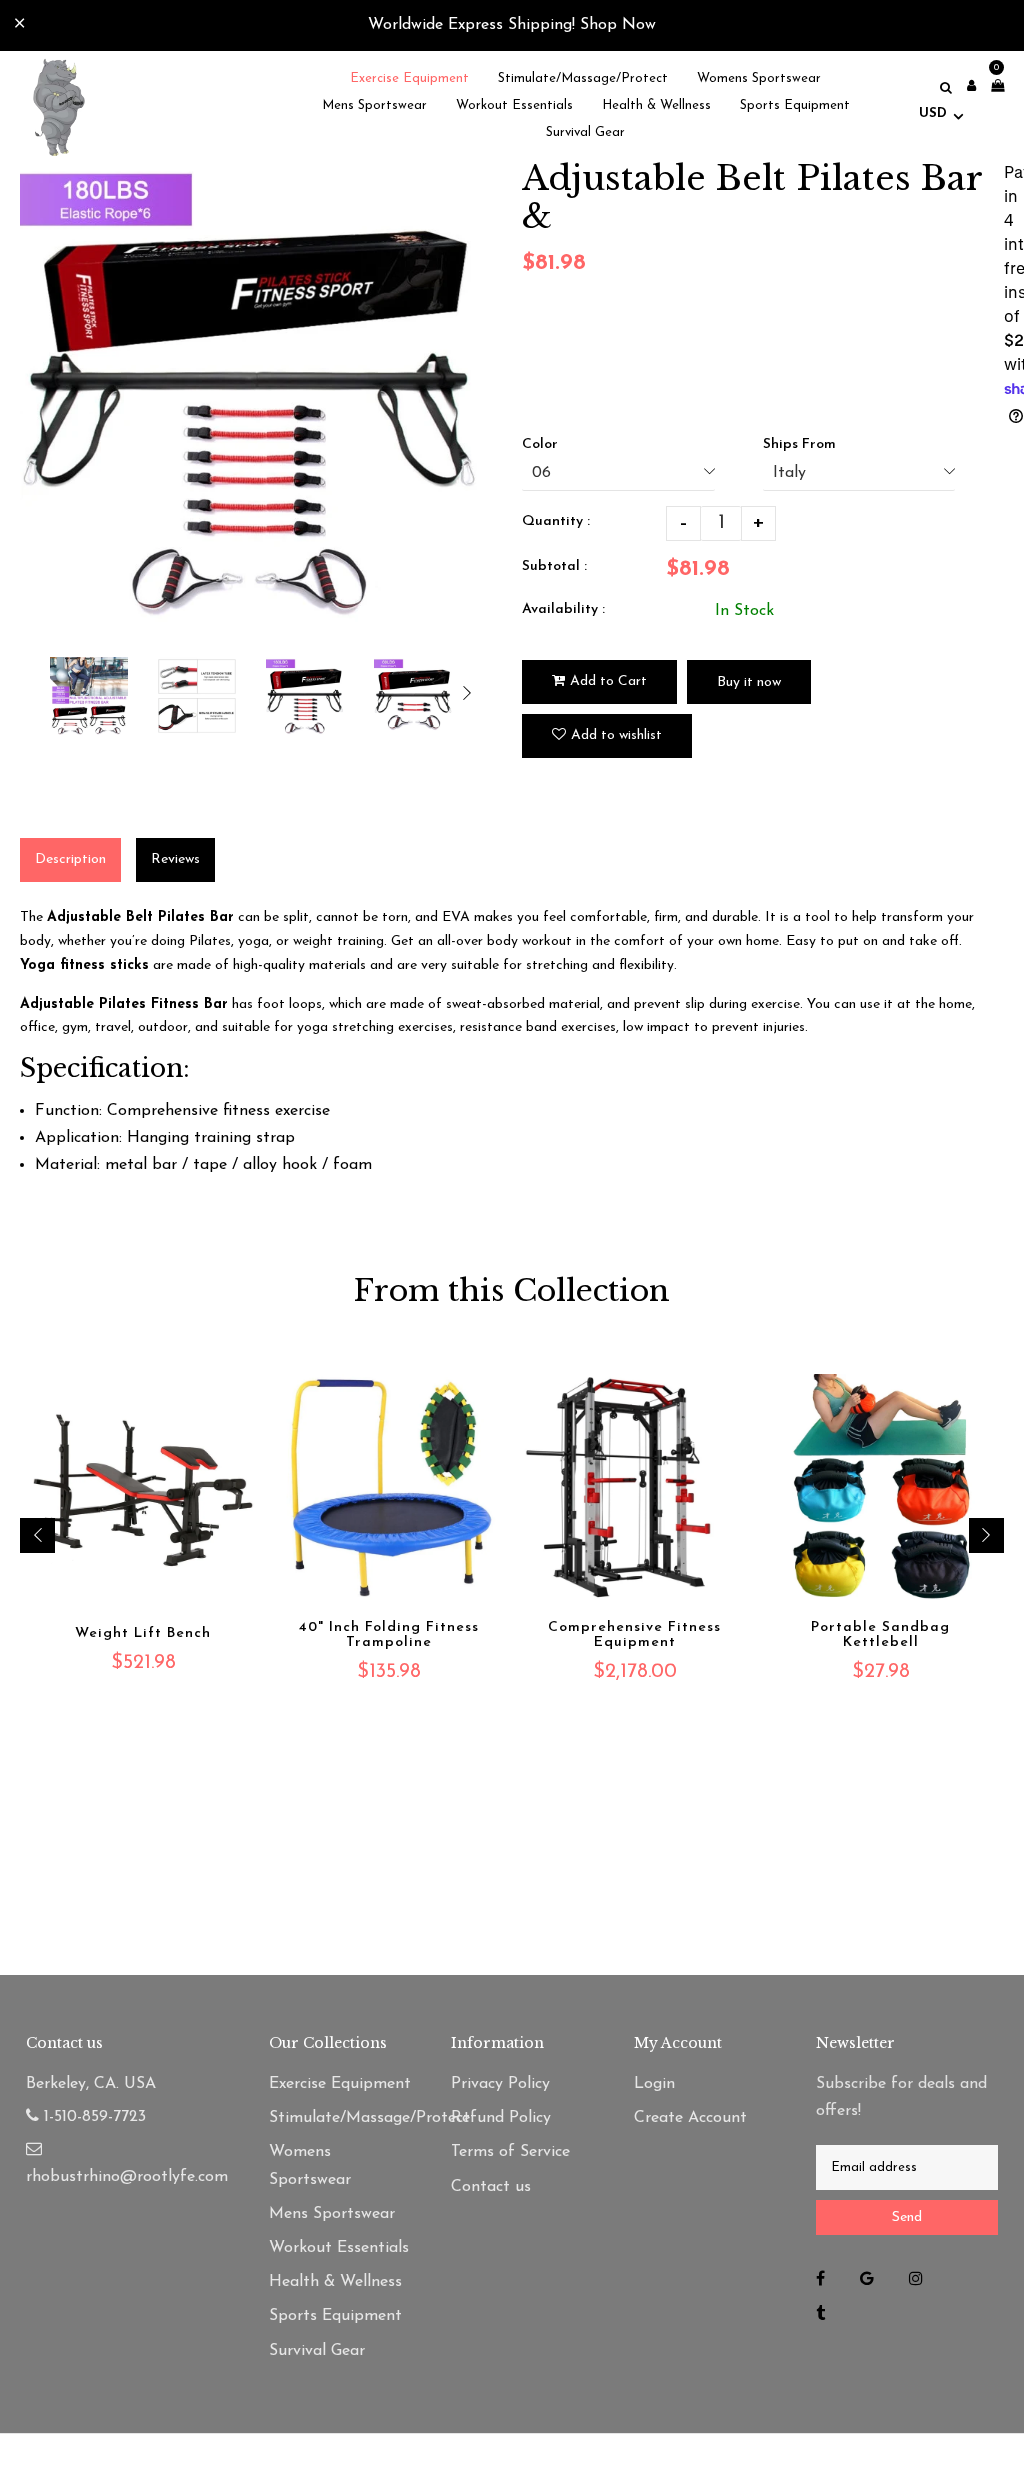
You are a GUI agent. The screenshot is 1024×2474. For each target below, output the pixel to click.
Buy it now (749, 682)
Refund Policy (501, 2118)
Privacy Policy (500, 2084)
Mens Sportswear (332, 2214)
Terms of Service (510, 2152)
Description (70, 859)
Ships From (799, 444)
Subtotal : (554, 566)
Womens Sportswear (310, 2165)
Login (654, 2084)
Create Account (690, 2118)
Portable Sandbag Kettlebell (880, 1635)
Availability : (563, 609)
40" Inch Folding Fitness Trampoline (389, 1635)
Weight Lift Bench (143, 1633)
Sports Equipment (335, 2316)
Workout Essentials (339, 2248)
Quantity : (556, 521)
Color (540, 444)
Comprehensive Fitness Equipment (634, 1635)
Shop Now (618, 25)
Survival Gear (317, 2351)
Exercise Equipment (340, 2084)
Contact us (491, 2187)
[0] (992, 87)
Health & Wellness (335, 2282)
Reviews (175, 859)
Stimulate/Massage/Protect (340, 2118)
